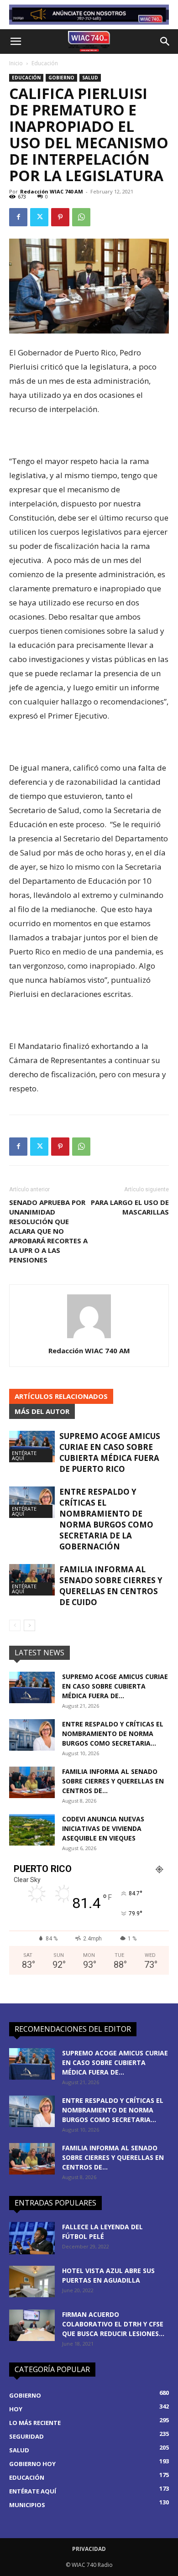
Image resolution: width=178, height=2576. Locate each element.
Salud (90, 78)
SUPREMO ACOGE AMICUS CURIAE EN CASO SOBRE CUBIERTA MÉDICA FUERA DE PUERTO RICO (110, 1452)
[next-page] (29, 1625)
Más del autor (42, 1411)
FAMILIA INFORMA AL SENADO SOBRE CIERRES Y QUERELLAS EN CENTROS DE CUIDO (111, 1586)
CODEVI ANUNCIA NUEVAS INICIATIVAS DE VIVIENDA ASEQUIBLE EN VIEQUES (103, 1828)
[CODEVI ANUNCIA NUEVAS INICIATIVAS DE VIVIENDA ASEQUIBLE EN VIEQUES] (32, 1830)
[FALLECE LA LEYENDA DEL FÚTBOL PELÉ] (32, 2238)
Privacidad (89, 2549)
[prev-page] (15, 1625)
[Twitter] (39, 217)
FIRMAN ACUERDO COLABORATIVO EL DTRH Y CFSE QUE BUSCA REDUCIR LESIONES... (113, 2324)
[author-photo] (89, 1338)
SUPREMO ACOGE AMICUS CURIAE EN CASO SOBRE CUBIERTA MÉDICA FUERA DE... (115, 1686)
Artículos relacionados (61, 1396)
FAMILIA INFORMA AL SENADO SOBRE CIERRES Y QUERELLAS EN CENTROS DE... (113, 1781)
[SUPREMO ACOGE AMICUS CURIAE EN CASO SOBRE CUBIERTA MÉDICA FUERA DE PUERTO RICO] (32, 1447)
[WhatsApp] (81, 217)
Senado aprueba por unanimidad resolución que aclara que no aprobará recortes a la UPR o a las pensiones (48, 1231)
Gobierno (61, 78)
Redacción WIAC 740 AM (52, 191)
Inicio (16, 63)
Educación (45, 63)
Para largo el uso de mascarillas (130, 1207)
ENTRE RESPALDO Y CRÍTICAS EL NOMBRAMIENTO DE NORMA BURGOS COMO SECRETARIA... (113, 1734)
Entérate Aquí (24, 1455)
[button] (16, 42)
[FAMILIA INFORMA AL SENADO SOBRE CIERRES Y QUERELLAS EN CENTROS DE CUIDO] (32, 1580)
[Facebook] (18, 217)
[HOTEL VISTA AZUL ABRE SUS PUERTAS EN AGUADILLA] (32, 2281)
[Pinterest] (60, 217)
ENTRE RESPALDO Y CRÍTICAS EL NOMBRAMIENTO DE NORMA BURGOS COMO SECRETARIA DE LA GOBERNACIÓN (106, 1519)
